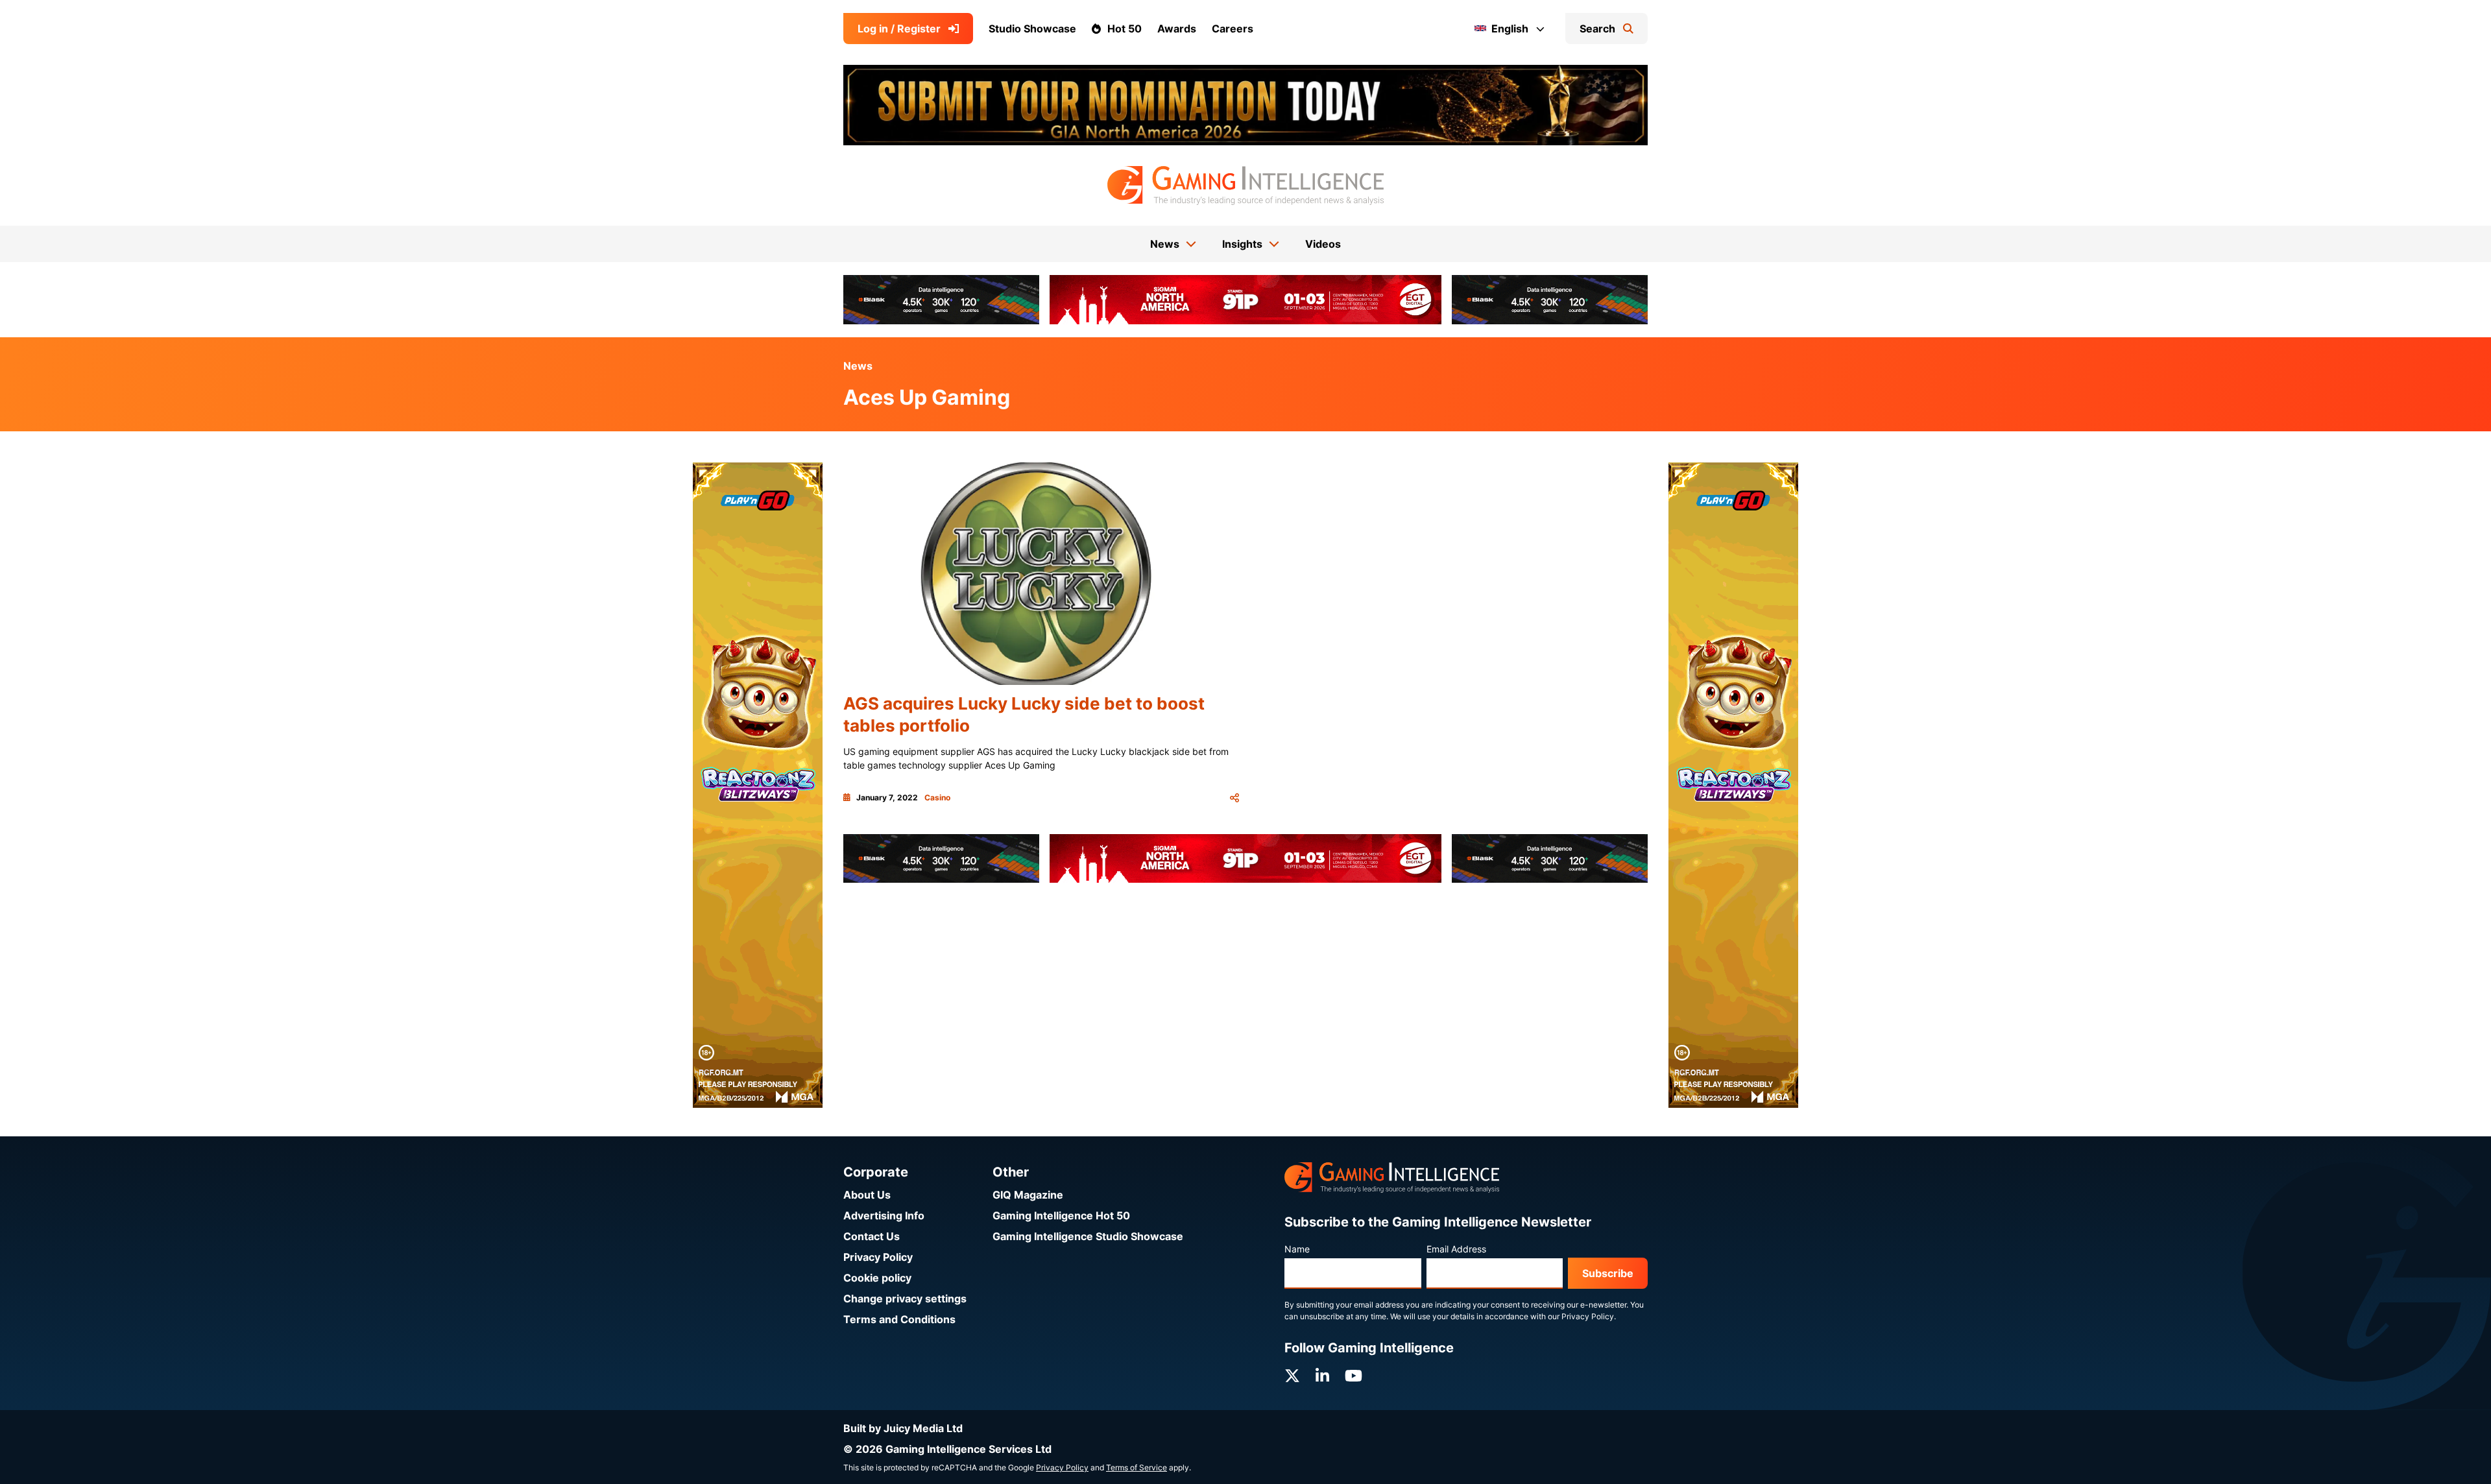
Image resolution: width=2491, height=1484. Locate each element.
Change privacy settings (905, 1298)
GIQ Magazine (1028, 1195)
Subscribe (1608, 1273)
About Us (867, 1195)
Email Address (1456, 1249)
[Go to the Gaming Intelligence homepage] (1245, 185)
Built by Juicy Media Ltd (903, 1428)
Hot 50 (1125, 29)
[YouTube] (1354, 1376)
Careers (1233, 29)
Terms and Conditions (899, 1319)
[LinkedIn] (1322, 1376)
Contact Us (872, 1236)
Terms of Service (1137, 1467)
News (858, 366)
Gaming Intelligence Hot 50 (1061, 1215)
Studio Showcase (1032, 29)
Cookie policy (877, 1278)
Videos (1323, 244)
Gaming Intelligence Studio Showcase (1088, 1236)
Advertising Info (884, 1215)
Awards (1177, 29)
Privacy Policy (878, 1257)
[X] (1292, 1376)
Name (1297, 1249)
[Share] (1234, 798)
